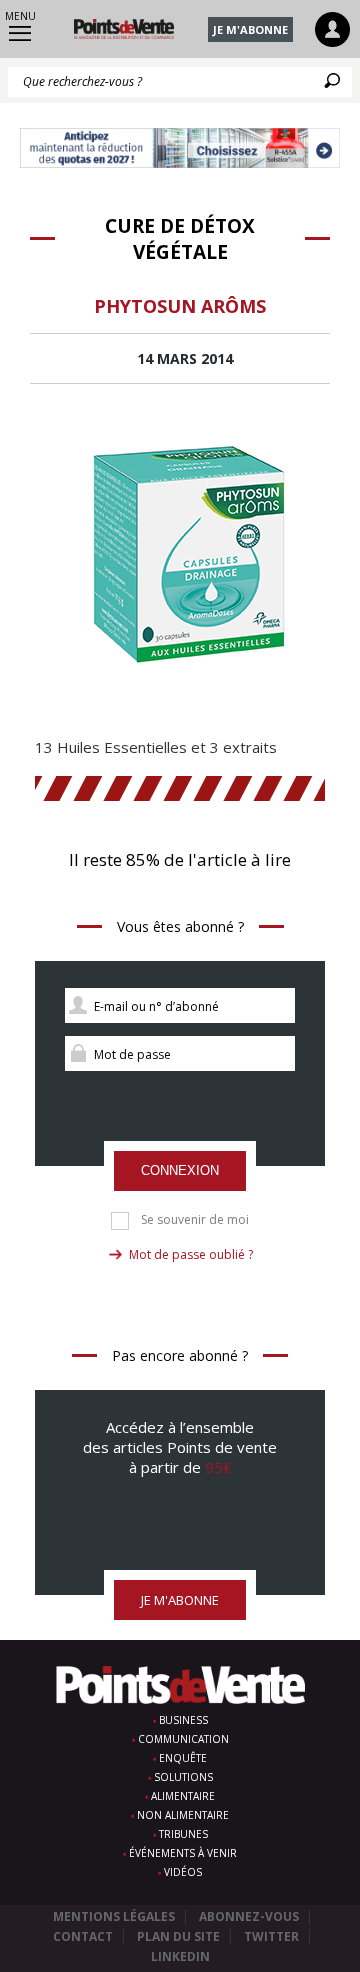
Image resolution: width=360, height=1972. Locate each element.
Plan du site (178, 1936)
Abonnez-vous (249, 1916)
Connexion (180, 1170)
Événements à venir (183, 1853)
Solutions (183, 1777)
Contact (83, 1936)
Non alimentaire (183, 1815)
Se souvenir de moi (195, 1220)
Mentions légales (114, 1916)
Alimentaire (183, 1796)
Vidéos (183, 1872)
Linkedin (180, 1956)
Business (183, 1720)
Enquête (183, 1758)
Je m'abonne (250, 29)
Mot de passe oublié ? (191, 1254)
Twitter (271, 1936)
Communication (183, 1739)
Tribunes (183, 1834)
